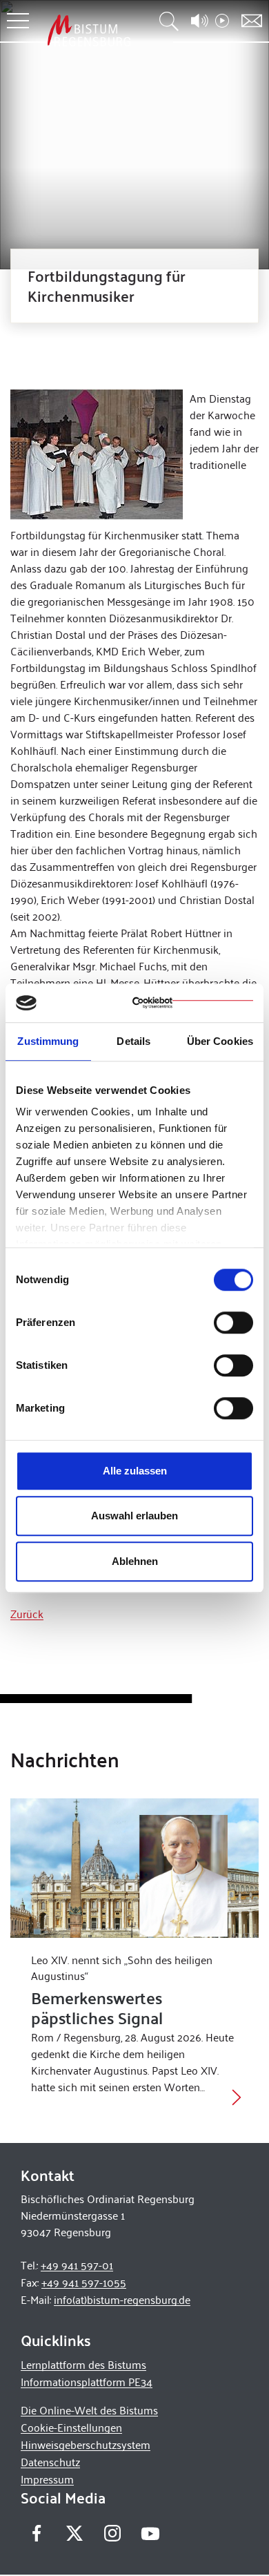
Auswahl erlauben (134, 1516)
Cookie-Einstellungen (71, 2427)
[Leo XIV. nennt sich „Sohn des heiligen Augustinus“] (134, 1868)
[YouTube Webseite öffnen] (150, 2532)
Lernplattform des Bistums (83, 2364)
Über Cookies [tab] (220, 1041)
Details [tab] (133, 1041)
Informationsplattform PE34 (87, 2382)
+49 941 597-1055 (84, 2282)
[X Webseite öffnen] (74, 2534)
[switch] (233, 1323)
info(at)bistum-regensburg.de (122, 2299)
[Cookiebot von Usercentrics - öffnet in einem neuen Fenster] (193, 1003)
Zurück (27, 1614)
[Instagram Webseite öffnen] (112, 2534)
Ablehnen (135, 1561)
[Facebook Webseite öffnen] (36, 2534)
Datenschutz (50, 2462)
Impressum (47, 2479)
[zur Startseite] (89, 30)
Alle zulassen (135, 1471)
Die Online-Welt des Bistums (89, 2410)
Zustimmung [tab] (48, 1041)
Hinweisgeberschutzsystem (86, 2444)
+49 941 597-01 (77, 2265)
